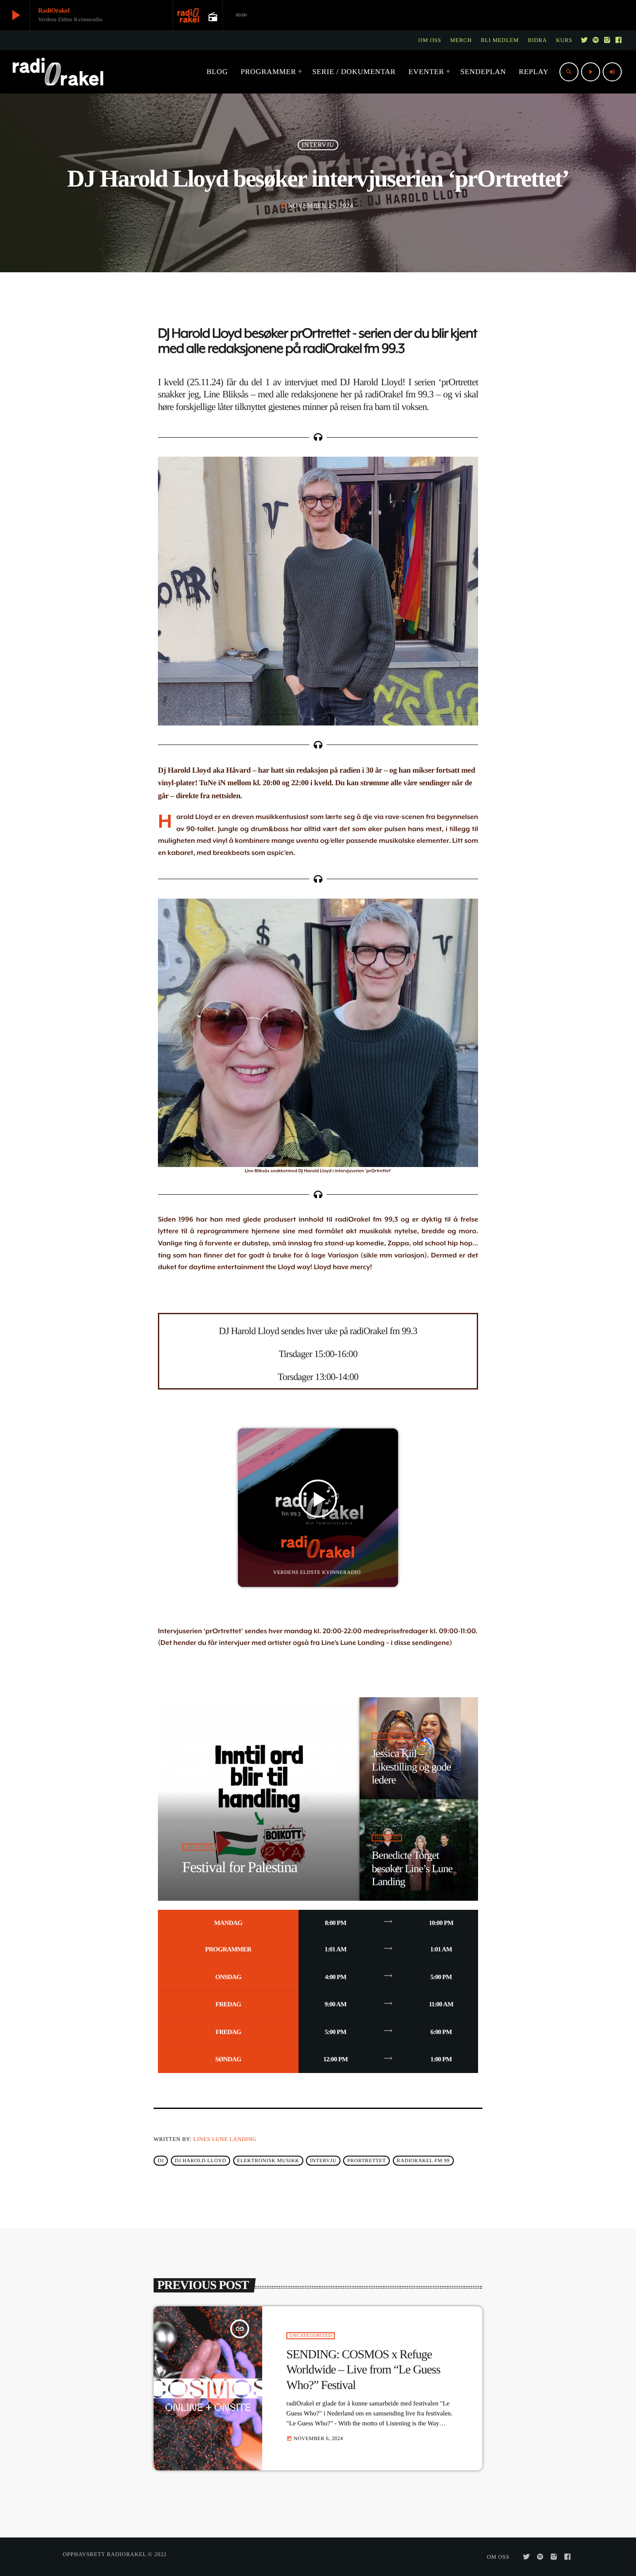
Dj (161, 2160)
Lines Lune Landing (225, 2139)
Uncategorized (311, 2336)
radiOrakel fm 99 (423, 2160)
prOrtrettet (367, 2160)
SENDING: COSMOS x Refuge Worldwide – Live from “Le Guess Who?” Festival (363, 2370)
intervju (323, 2160)
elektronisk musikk (268, 2160)
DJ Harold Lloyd (201, 2160)
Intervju (318, 145)
